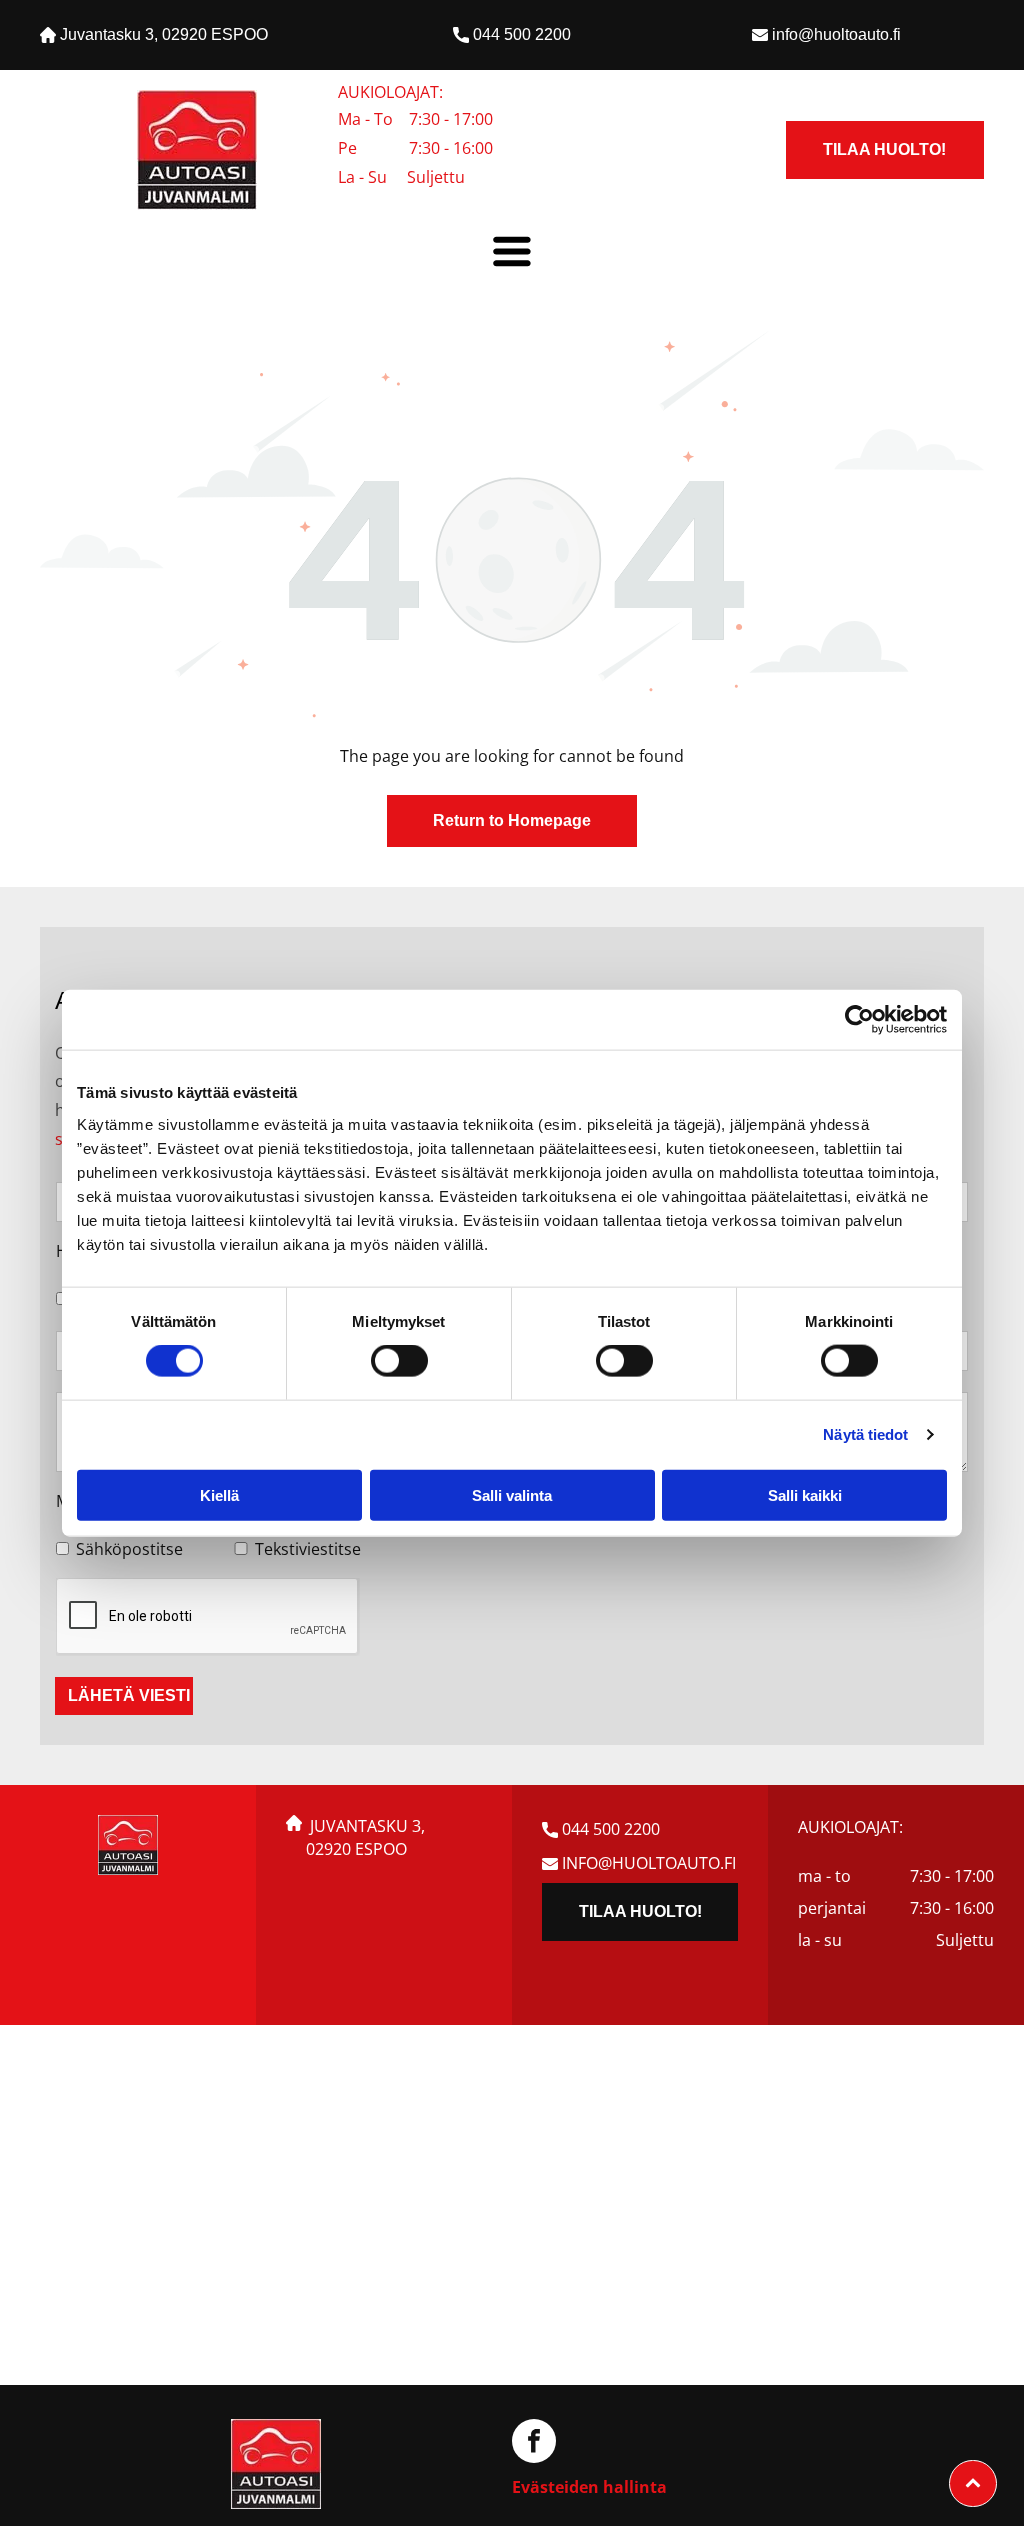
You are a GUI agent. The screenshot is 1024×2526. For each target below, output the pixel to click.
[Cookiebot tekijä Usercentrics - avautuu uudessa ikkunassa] (859, 1020)
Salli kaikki (805, 1494)
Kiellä (219, 1494)
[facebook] (534, 2443)
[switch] (399, 1361)
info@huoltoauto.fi (836, 34)
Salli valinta (512, 1494)
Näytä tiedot (865, 1434)
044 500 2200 (522, 34)
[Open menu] (512, 251)
